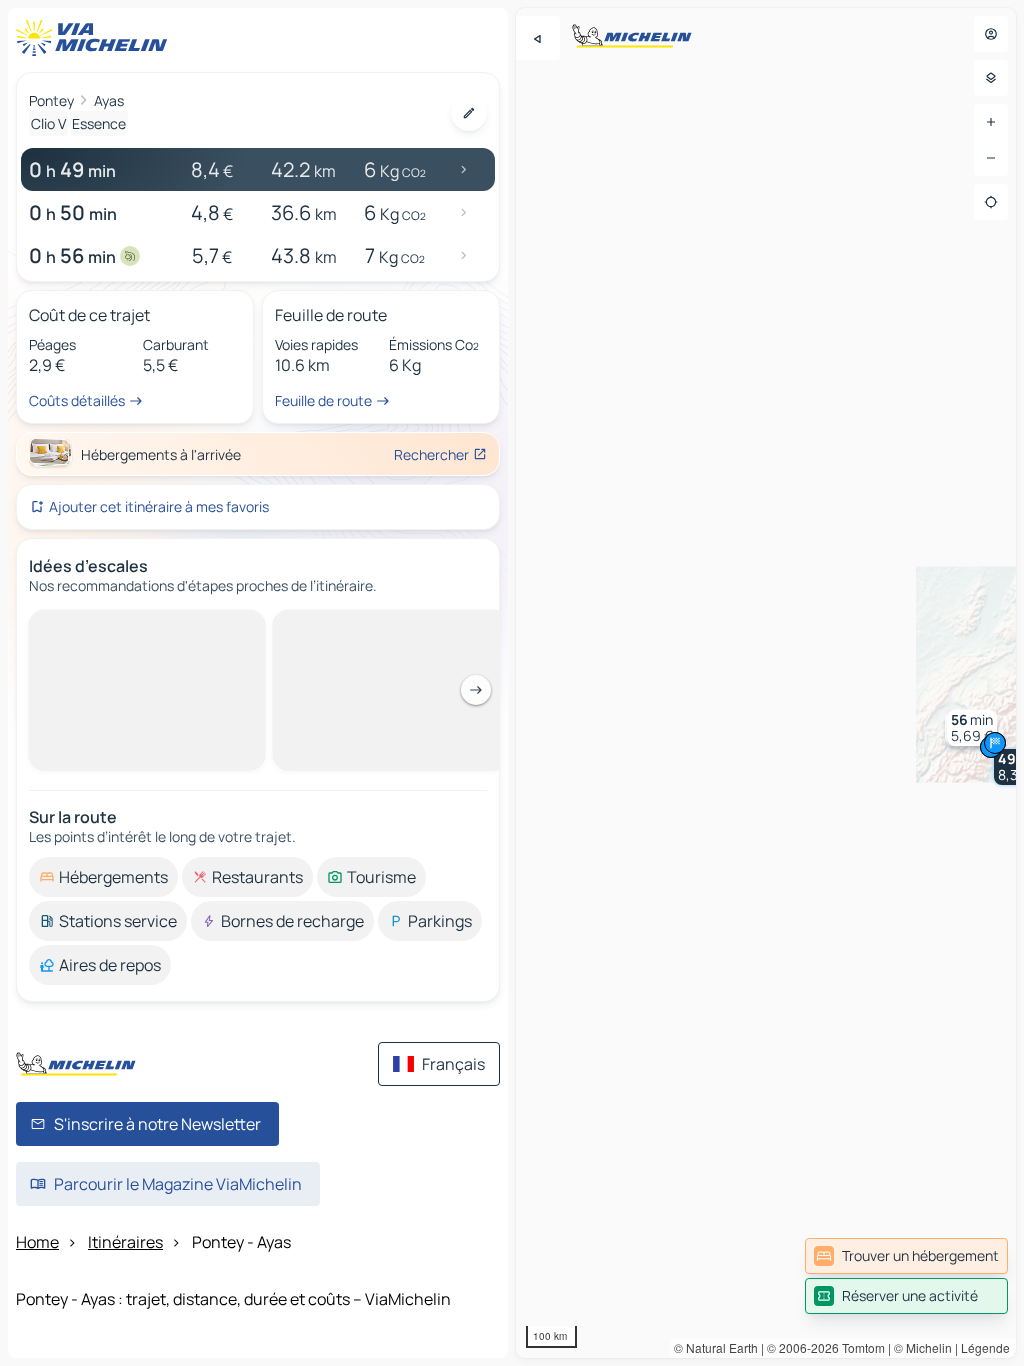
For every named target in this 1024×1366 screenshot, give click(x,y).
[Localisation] (991, 202)
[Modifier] (469, 113)
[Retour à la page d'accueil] (96, 38)
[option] (103, 877)
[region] (766, 683)
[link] (906, 1256)
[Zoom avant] (991, 122)
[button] (972, 728)
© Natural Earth (716, 1347)
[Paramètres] (991, 78)
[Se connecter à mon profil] (991, 34)
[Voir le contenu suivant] (476, 690)
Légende (985, 1347)
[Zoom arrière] (991, 158)
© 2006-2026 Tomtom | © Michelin (859, 1347)
